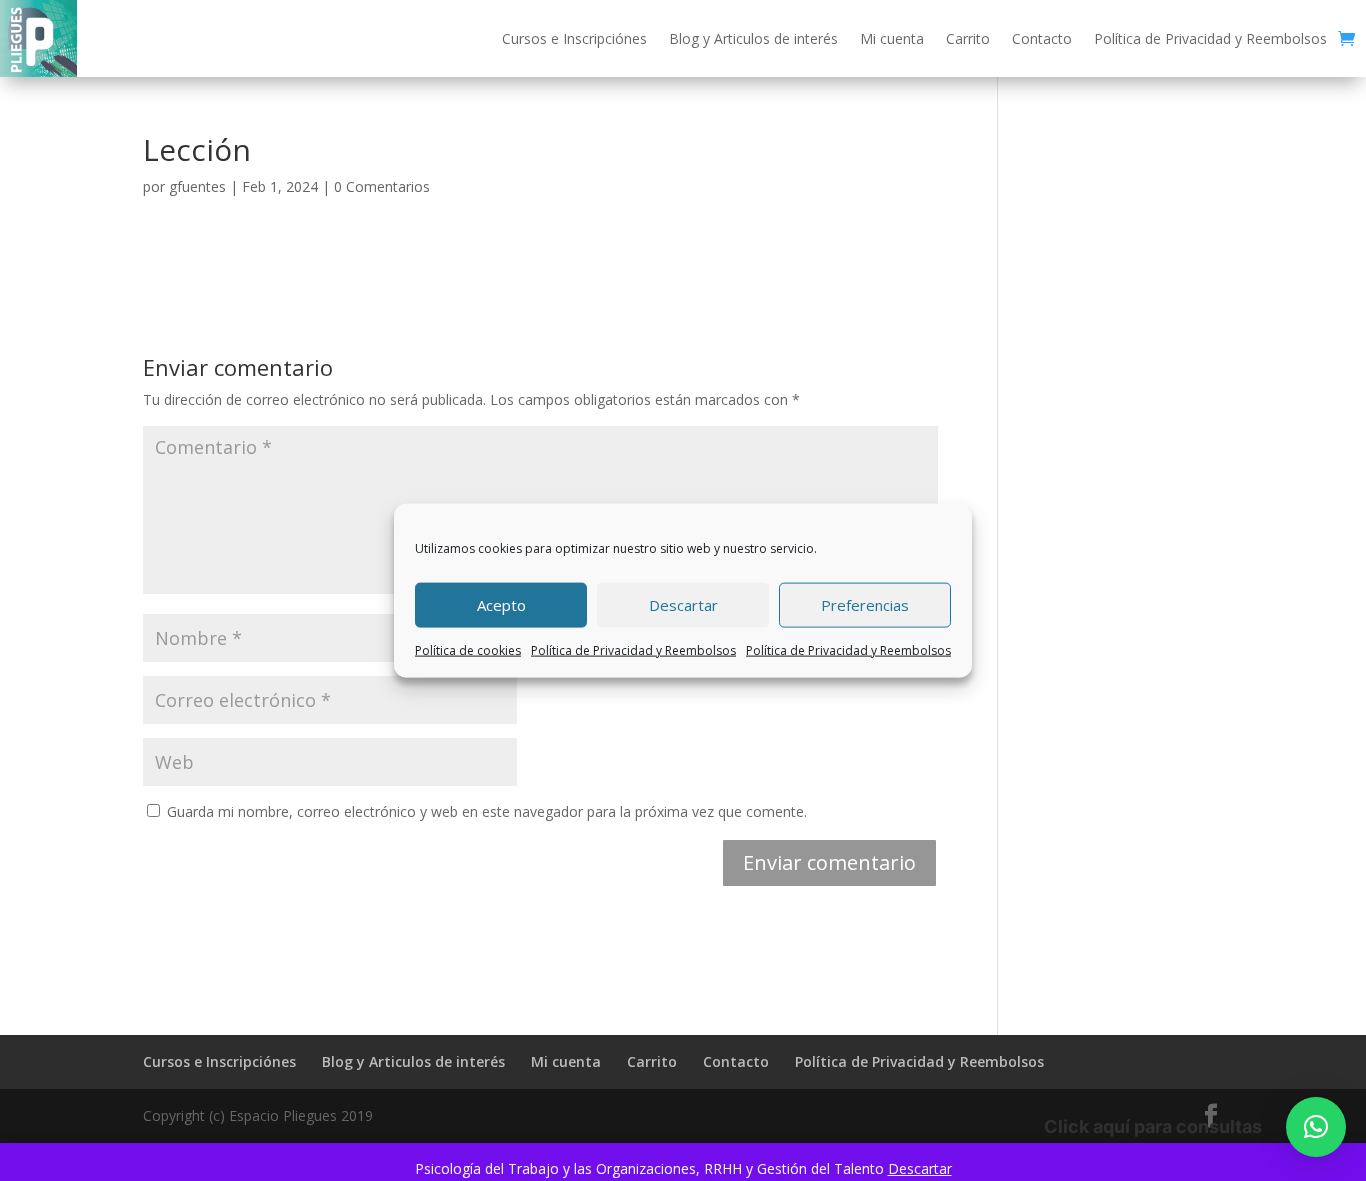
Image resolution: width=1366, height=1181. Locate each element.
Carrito (968, 38)
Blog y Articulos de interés (753, 38)
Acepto (501, 605)
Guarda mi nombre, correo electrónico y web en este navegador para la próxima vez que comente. (487, 811)
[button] (1316, 1127)
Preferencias (865, 605)
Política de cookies (468, 649)
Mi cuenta (892, 38)
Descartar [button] (920, 1168)
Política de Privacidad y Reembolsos (633, 649)
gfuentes (197, 186)
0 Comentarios (382, 186)
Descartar (683, 605)
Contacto (1042, 38)
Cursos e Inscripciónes (574, 38)
